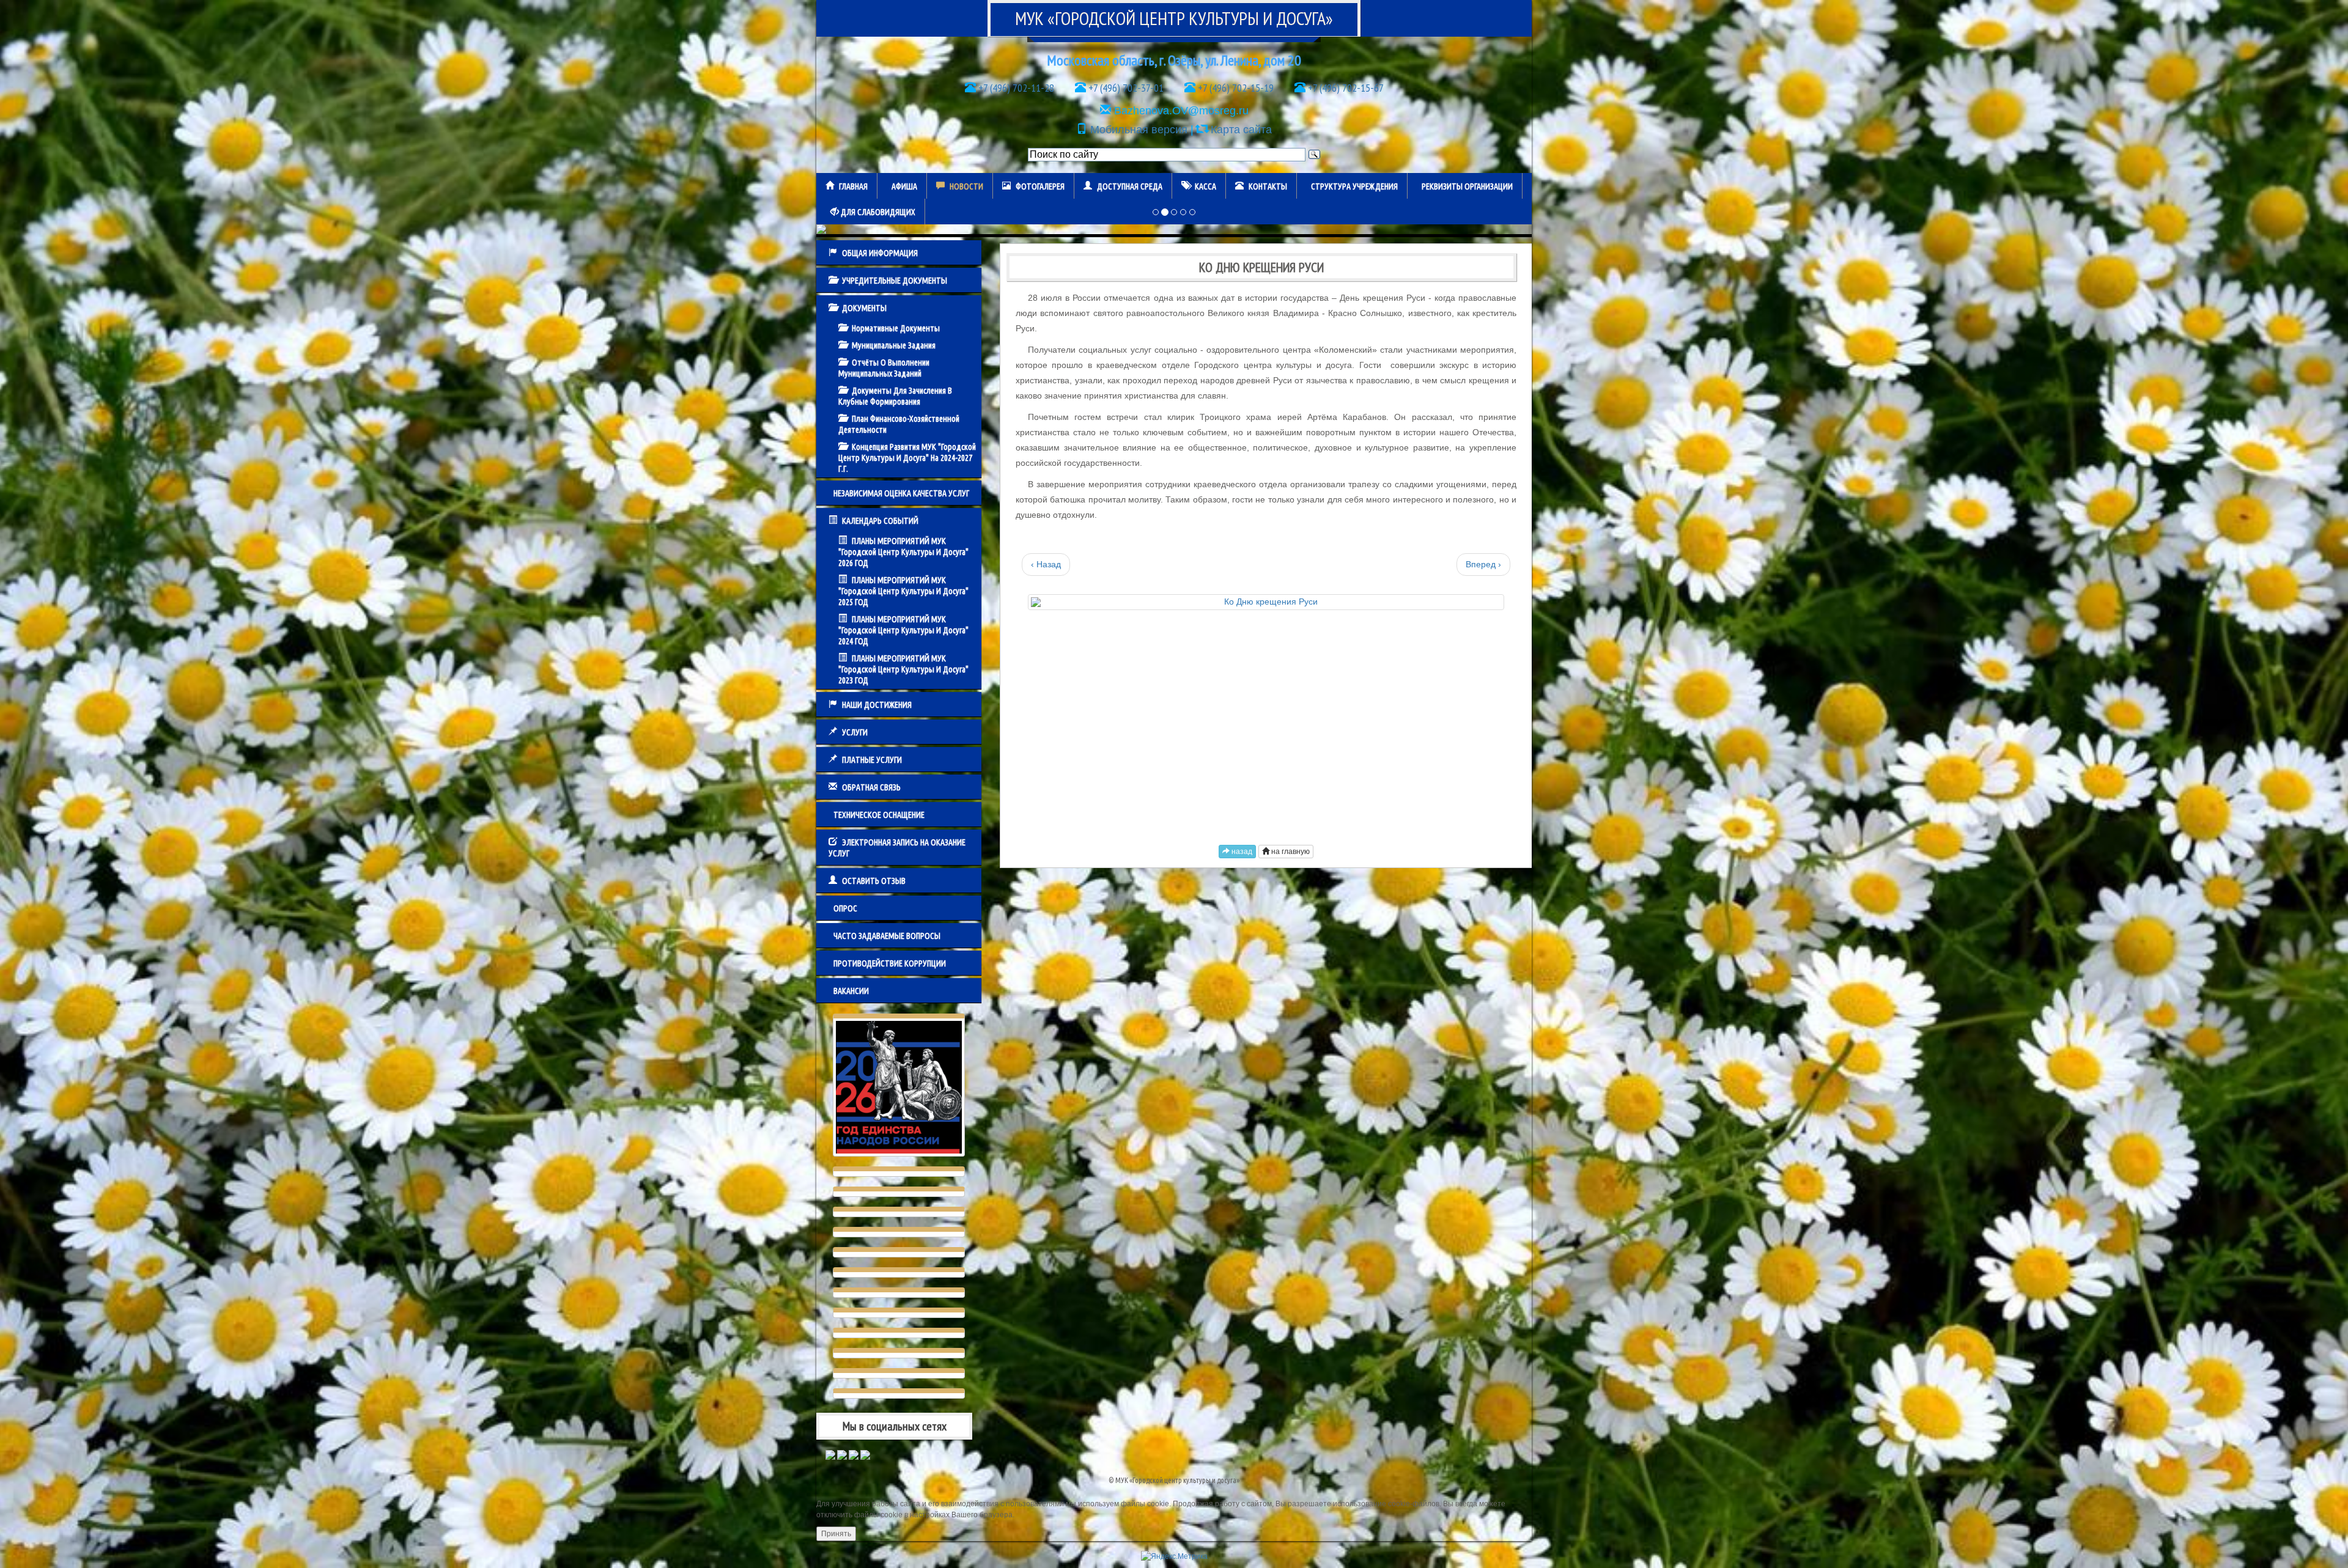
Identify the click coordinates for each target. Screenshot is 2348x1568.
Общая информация (880, 253)
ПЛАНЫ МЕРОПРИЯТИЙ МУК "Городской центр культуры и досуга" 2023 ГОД (903, 669)
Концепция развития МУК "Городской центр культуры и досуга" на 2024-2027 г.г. (907, 458)
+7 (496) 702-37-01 (1125, 88)
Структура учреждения (1354, 186)
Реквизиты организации (1467, 186)
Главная (853, 186)
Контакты (1268, 186)
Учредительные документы (895, 281)
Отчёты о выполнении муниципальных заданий (884, 368)
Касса (1205, 186)
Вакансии (851, 991)
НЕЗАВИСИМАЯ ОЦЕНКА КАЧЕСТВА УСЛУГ (901, 493)
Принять (836, 1534)
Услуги (855, 732)
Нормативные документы (896, 328)
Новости (966, 186)
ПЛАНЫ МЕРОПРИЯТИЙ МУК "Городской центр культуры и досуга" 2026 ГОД (903, 552)
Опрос (845, 908)
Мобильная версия (1139, 130)
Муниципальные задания (894, 345)
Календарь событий (880, 521)
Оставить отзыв (874, 881)
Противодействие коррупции (890, 963)
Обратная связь (871, 787)
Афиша (904, 186)
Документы (864, 308)
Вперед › (1483, 564)
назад (1241, 852)
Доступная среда (1130, 186)
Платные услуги (872, 760)
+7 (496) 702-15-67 (1345, 88)
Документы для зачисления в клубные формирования (895, 396)
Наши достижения (877, 705)
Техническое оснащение (879, 815)
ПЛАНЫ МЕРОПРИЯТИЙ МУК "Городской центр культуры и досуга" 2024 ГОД (903, 630)
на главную (1290, 852)
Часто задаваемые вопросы (887, 936)
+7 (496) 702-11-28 (1015, 88)
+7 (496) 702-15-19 (1235, 88)
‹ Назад (1046, 564)
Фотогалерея (1040, 186)
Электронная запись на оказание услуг (897, 848)
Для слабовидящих (877, 212)
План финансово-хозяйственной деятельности (899, 424)
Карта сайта (1241, 130)
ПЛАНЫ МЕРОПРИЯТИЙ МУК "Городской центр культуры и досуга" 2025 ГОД (903, 591)
